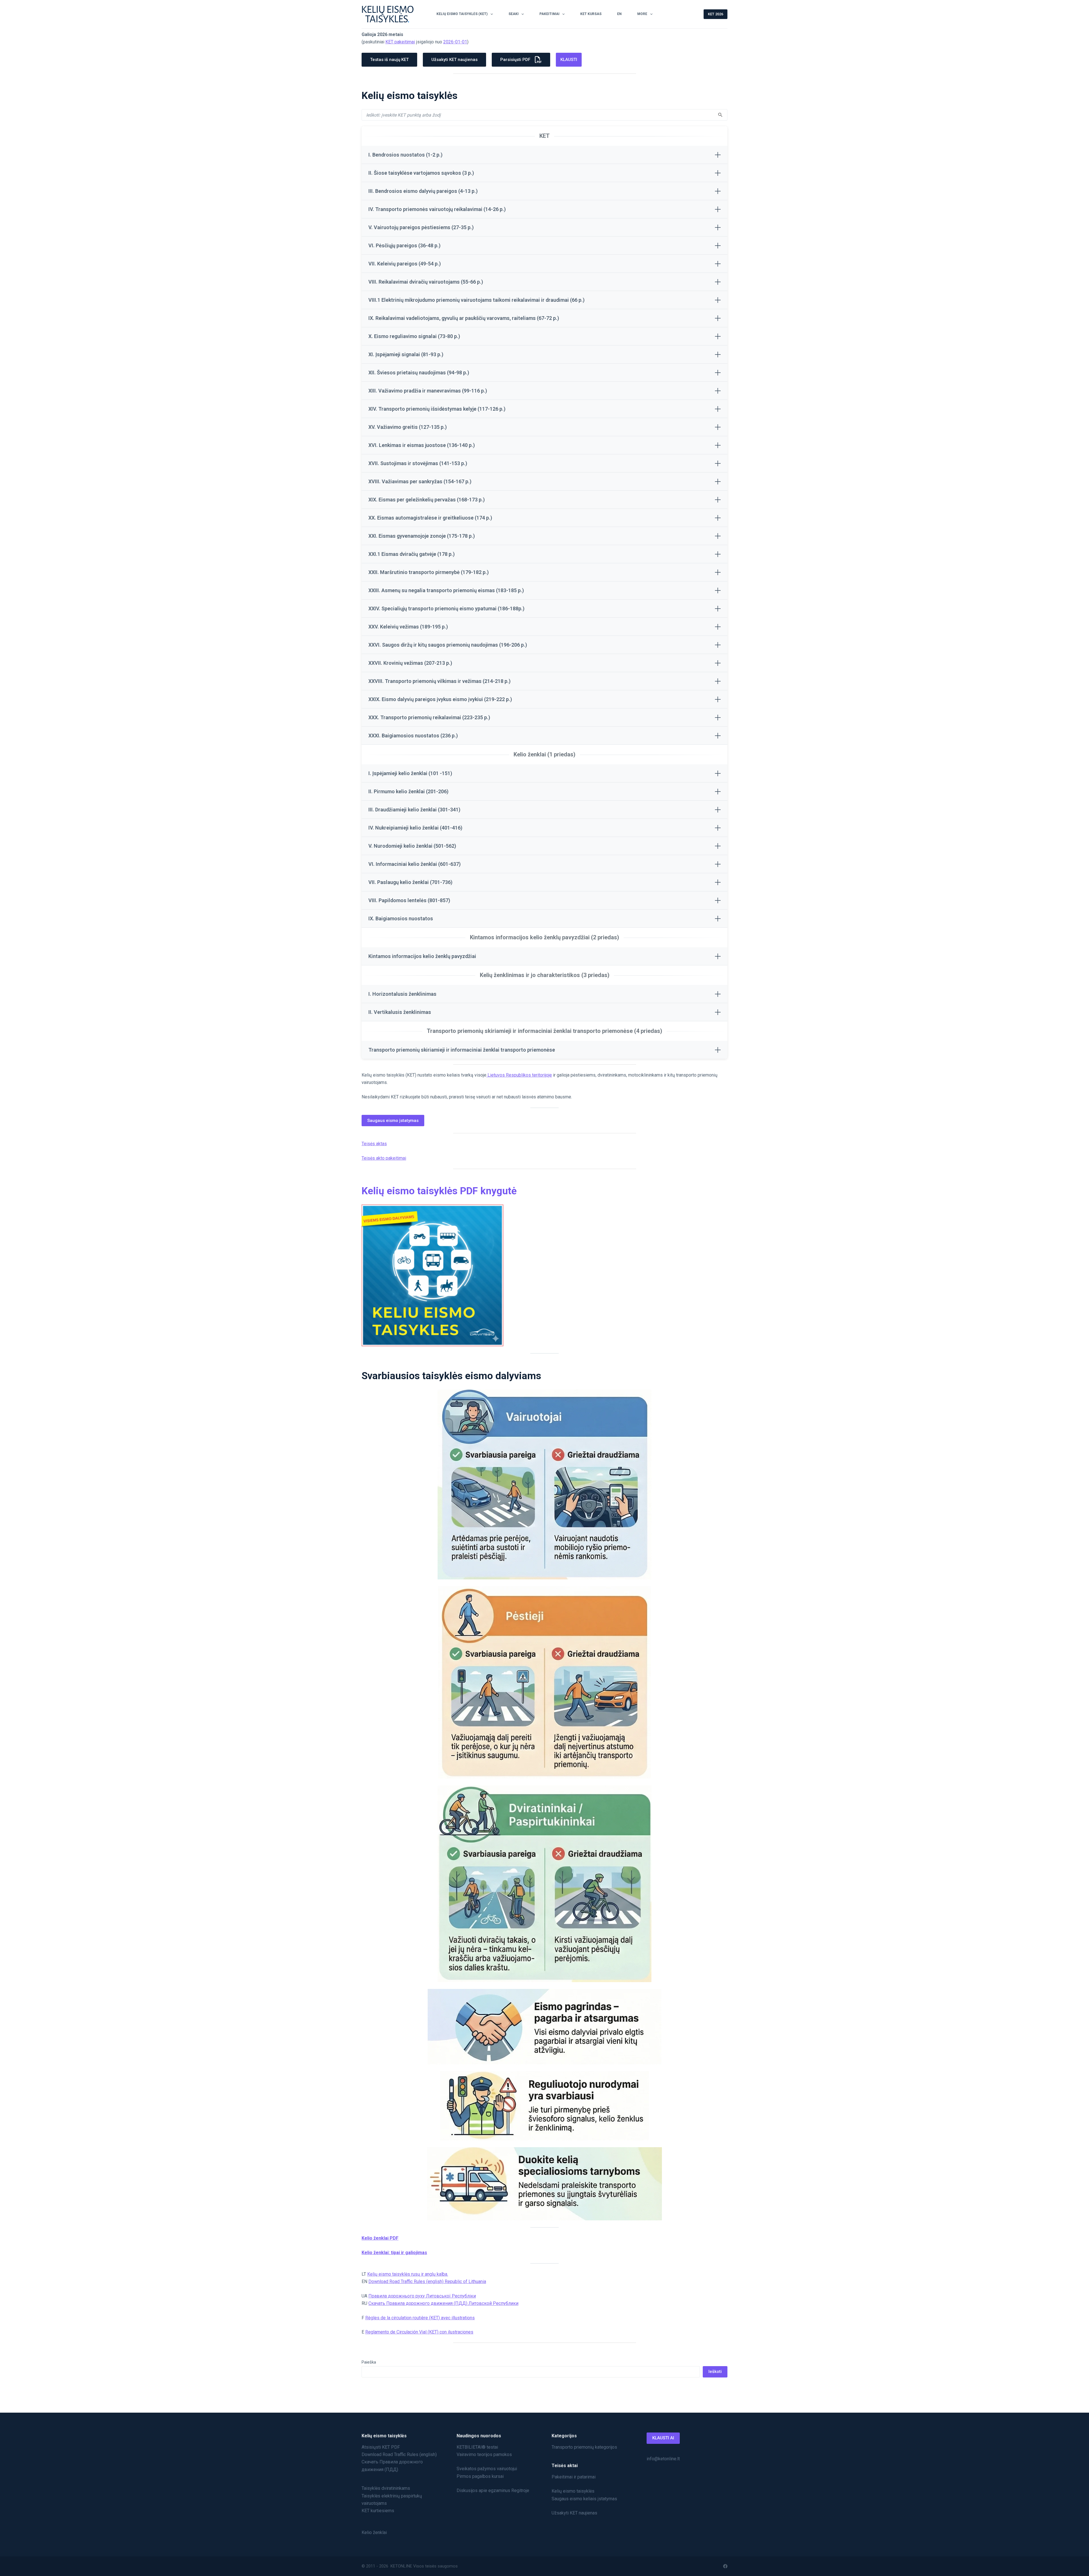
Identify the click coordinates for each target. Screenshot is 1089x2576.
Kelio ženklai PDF (380, 2238)
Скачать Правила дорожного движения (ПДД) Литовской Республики (443, 2303)
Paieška (369, 2362)
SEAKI (514, 14)
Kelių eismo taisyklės (573, 2491)
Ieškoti (715, 2372)
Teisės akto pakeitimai (384, 1158)
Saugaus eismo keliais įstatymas (584, 2499)
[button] (544, 155)
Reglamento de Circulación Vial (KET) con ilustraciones (419, 2332)
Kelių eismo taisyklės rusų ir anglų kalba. (408, 2274)
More (642, 14)
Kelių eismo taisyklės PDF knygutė (439, 1191)
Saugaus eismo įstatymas (393, 1121)
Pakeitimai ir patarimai (574, 2477)
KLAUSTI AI (663, 2438)
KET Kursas (591, 14)
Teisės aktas (374, 1144)
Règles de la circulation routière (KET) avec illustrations (420, 2318)
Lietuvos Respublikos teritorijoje (519, 1075)
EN (619, 14)
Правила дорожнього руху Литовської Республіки (422, 2296)
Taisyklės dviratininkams (386, 2488)
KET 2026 (716, 14)
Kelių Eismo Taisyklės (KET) (462, 14)
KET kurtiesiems (378, 2511)
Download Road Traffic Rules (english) (399, 2454)
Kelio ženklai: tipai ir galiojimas (394, 2253)
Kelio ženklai (374, 2532)
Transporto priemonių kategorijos (584, 2447)
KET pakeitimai (400, 42)
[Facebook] (725, 2566)
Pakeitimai (549, 14)
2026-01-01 (455, 42)
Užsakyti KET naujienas (574, 2513)
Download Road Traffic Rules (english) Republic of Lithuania (427, 2281)
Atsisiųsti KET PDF (381, 2447)
